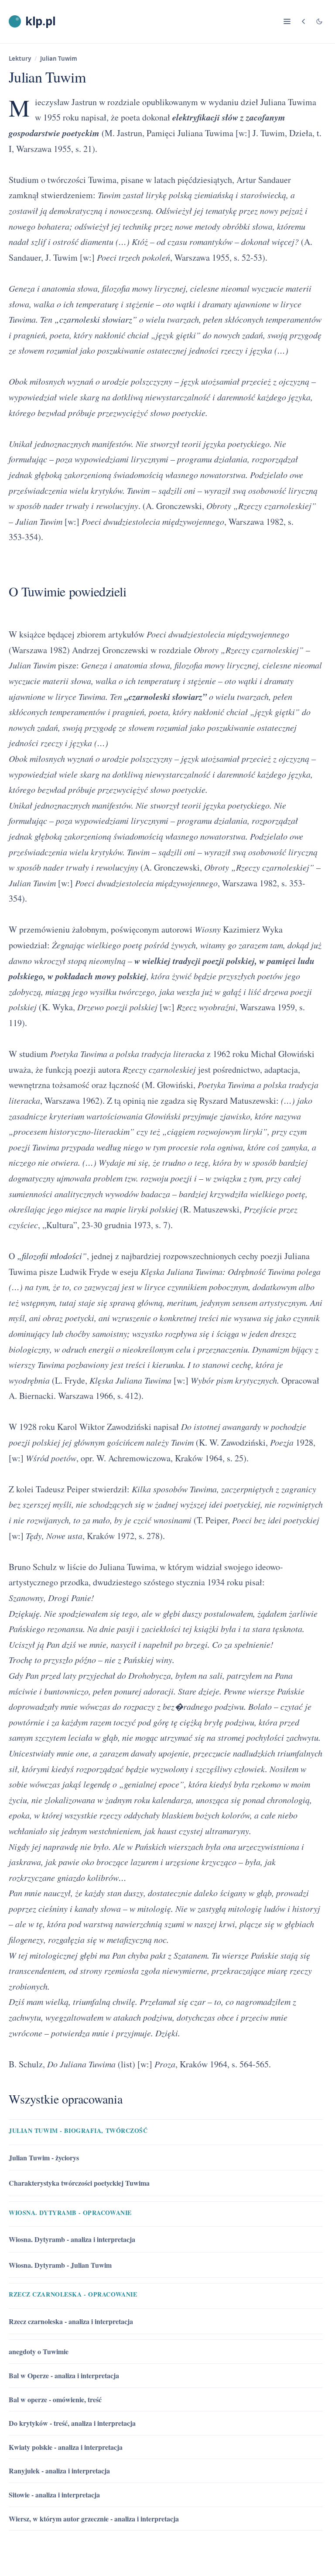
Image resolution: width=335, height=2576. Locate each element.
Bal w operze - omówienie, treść (55, 2399)
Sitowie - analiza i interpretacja (54, 2495)
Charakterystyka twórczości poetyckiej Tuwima (79, 2183)
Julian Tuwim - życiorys (44, 2158)
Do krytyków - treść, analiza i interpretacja (72, 2423)
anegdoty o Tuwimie (39, 2351)
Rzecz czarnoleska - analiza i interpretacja (71, 2321)
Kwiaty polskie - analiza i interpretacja (66, 2447)
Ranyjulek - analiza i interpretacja (59, 2471)
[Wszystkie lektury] (304, 21)
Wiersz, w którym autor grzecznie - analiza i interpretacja (94, 2519)
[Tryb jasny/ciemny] (319, 21)
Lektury (20, 59)
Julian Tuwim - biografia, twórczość (78, 2130)
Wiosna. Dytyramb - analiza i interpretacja (72, 2239)
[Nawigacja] (287, 21)
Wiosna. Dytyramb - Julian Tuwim (60, 2265)
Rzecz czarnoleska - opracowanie (73, 2294)
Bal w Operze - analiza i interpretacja (64, 2375)
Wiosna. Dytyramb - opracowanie (70, 2213)
